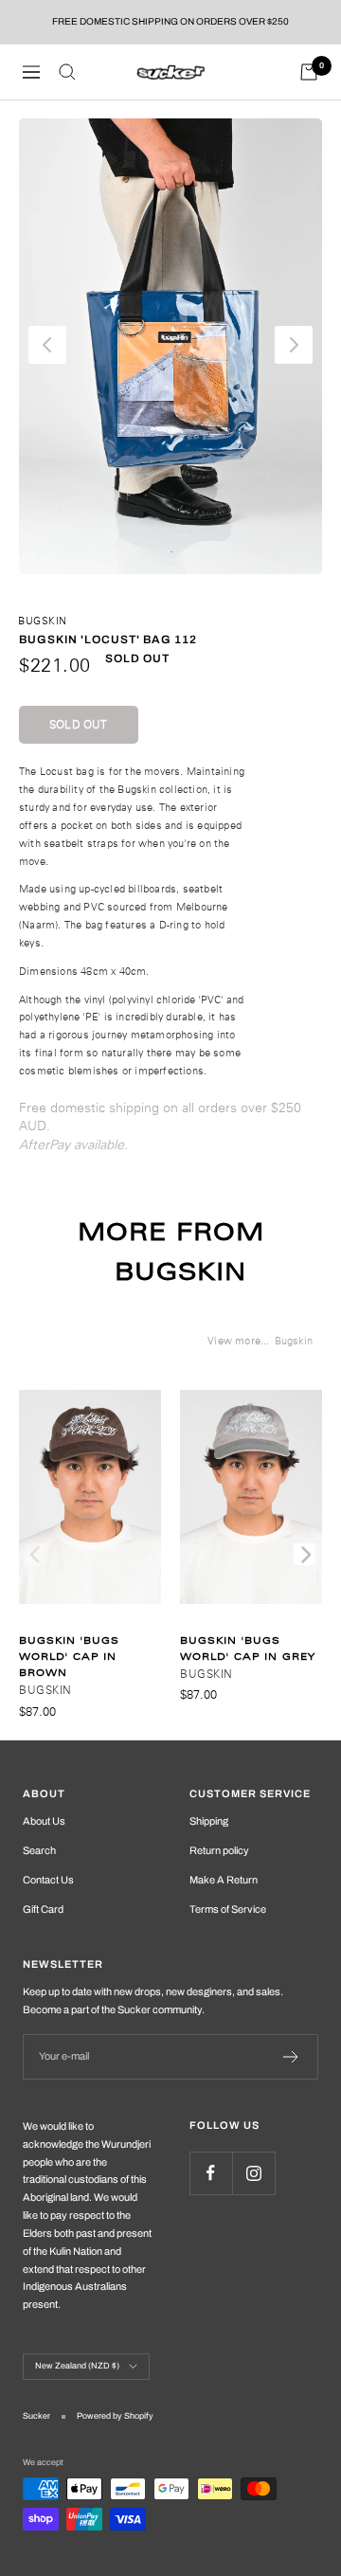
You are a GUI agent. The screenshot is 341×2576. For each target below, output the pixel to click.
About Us (44, 1821)
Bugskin (43, 621)
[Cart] (309, 72)
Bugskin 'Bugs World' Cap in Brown (69, 1657)
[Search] (67, 72)
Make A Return (224, 1880)
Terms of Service (228, 1909)
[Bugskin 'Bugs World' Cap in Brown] (90, 1506)
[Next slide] (294, 345)
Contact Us (48, 1880)
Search (39, 1850)
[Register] (291, 2057)
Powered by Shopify (115, 2416)
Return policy (219, 1850)
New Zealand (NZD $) (77, 2366)
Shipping (209, 1821)
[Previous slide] (36, 1554)
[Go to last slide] (47, 345)
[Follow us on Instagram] (253, 2173)
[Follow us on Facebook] (211, 2173)
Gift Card (43, 1909)
